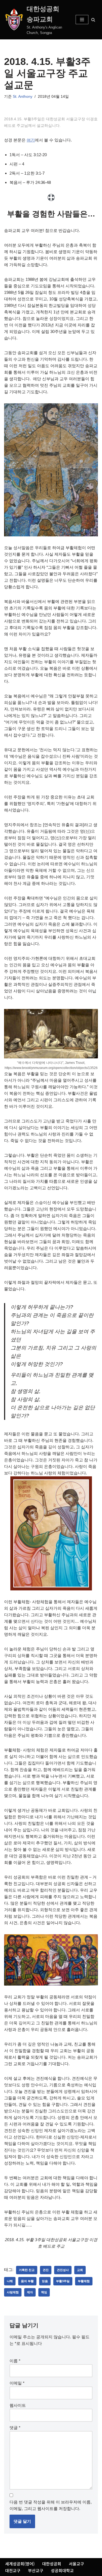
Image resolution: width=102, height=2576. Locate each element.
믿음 (45, 2281)
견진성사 (63, 2270)
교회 (80, 2270)
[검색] (93, 20)
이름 (15, 2361)
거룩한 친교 (27, 2270)
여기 (31, 140)
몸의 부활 (27, 2281)
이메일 (17, 2383)
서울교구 (76, 2564)
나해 (10, 2281)
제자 (30, 2292)
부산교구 (36, 2570)
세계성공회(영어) (20, 2564)
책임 (44, 2292)
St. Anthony (23, 97)
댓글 (15, 2428)
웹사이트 (18, 2405)
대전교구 (13, 2570)
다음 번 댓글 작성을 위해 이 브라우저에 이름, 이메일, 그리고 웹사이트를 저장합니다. (51, 2505)
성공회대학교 (62, 2570)
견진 (46, 2270)
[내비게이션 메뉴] (82, 20)
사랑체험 (13, 2292)
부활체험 (84, 2281)
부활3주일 (63, 2281)
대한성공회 (52, 2564)
